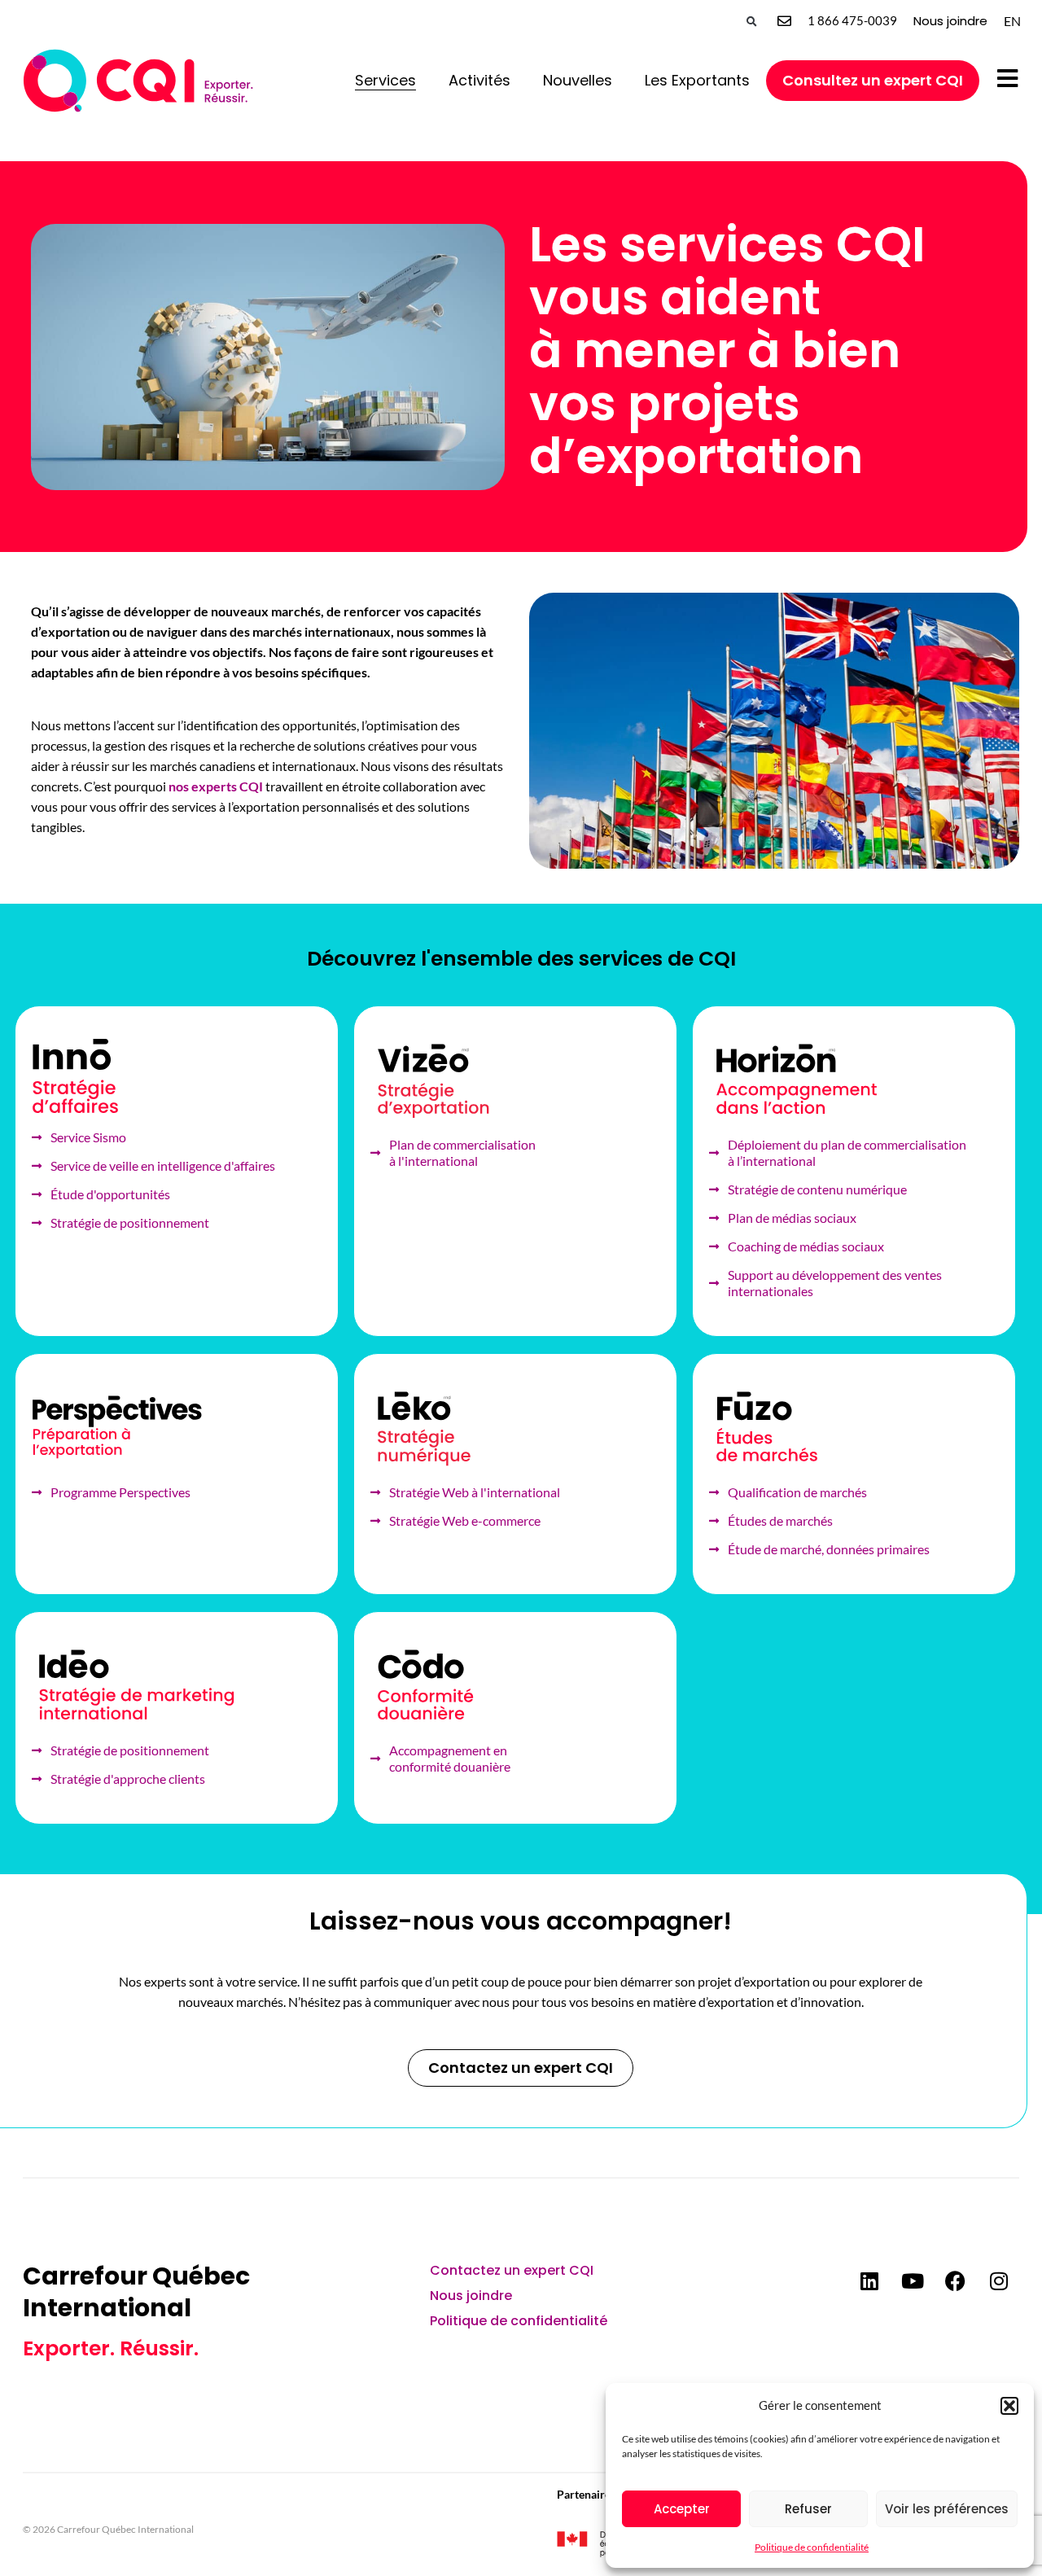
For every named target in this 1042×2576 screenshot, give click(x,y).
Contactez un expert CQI (512, 2270)
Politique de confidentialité (812, 2547)
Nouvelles (578, 80)
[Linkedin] (869, 2280)
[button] (1009, 2406)
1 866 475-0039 (852, 20)
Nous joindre (950, 21)
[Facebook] (956, 2280)
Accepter (682, 2509)
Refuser (808, 2509)
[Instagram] (999, 2280)
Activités (479, 80)
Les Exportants (697, 80)
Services (385, 80)
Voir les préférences (947, 2509)
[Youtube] (913, 2280)
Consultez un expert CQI (873, 80)
